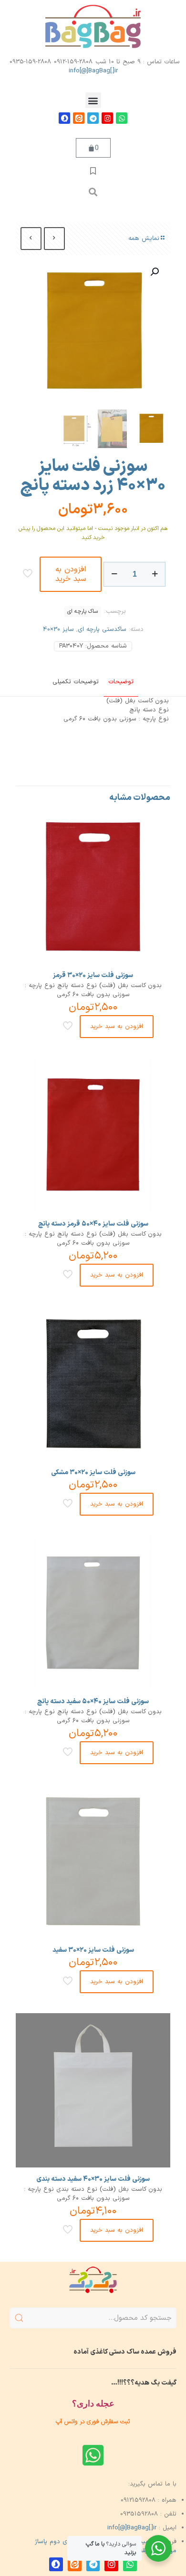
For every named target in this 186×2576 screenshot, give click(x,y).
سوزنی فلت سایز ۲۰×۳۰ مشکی (93, 1473)
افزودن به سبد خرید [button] (117, 1027)
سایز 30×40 (58, 629)
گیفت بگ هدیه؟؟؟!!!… (144, 2383)
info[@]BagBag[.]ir (93, 71)
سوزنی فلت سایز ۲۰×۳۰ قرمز (93, 975)
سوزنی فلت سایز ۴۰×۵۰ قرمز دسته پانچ (93, 1224)
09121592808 (138, 2500)
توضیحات (121, 682)
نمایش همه (144, 239)
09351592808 (139, 2514)
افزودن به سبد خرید (71, 574)
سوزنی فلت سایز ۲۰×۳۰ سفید (93, 1950)
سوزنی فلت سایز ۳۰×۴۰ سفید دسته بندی (93, 2179)
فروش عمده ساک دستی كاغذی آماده (125, 2352)
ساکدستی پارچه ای (102, 629)
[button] (93, 100)
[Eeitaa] (79, 118)
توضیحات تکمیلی (76, 682)
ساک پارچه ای (83, 611)
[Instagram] (107, 118)
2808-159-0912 (73, 62)
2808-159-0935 (30, 62)
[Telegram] (93, 118)
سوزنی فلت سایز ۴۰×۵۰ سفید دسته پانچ (93, 1702)
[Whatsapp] (122, 118)
